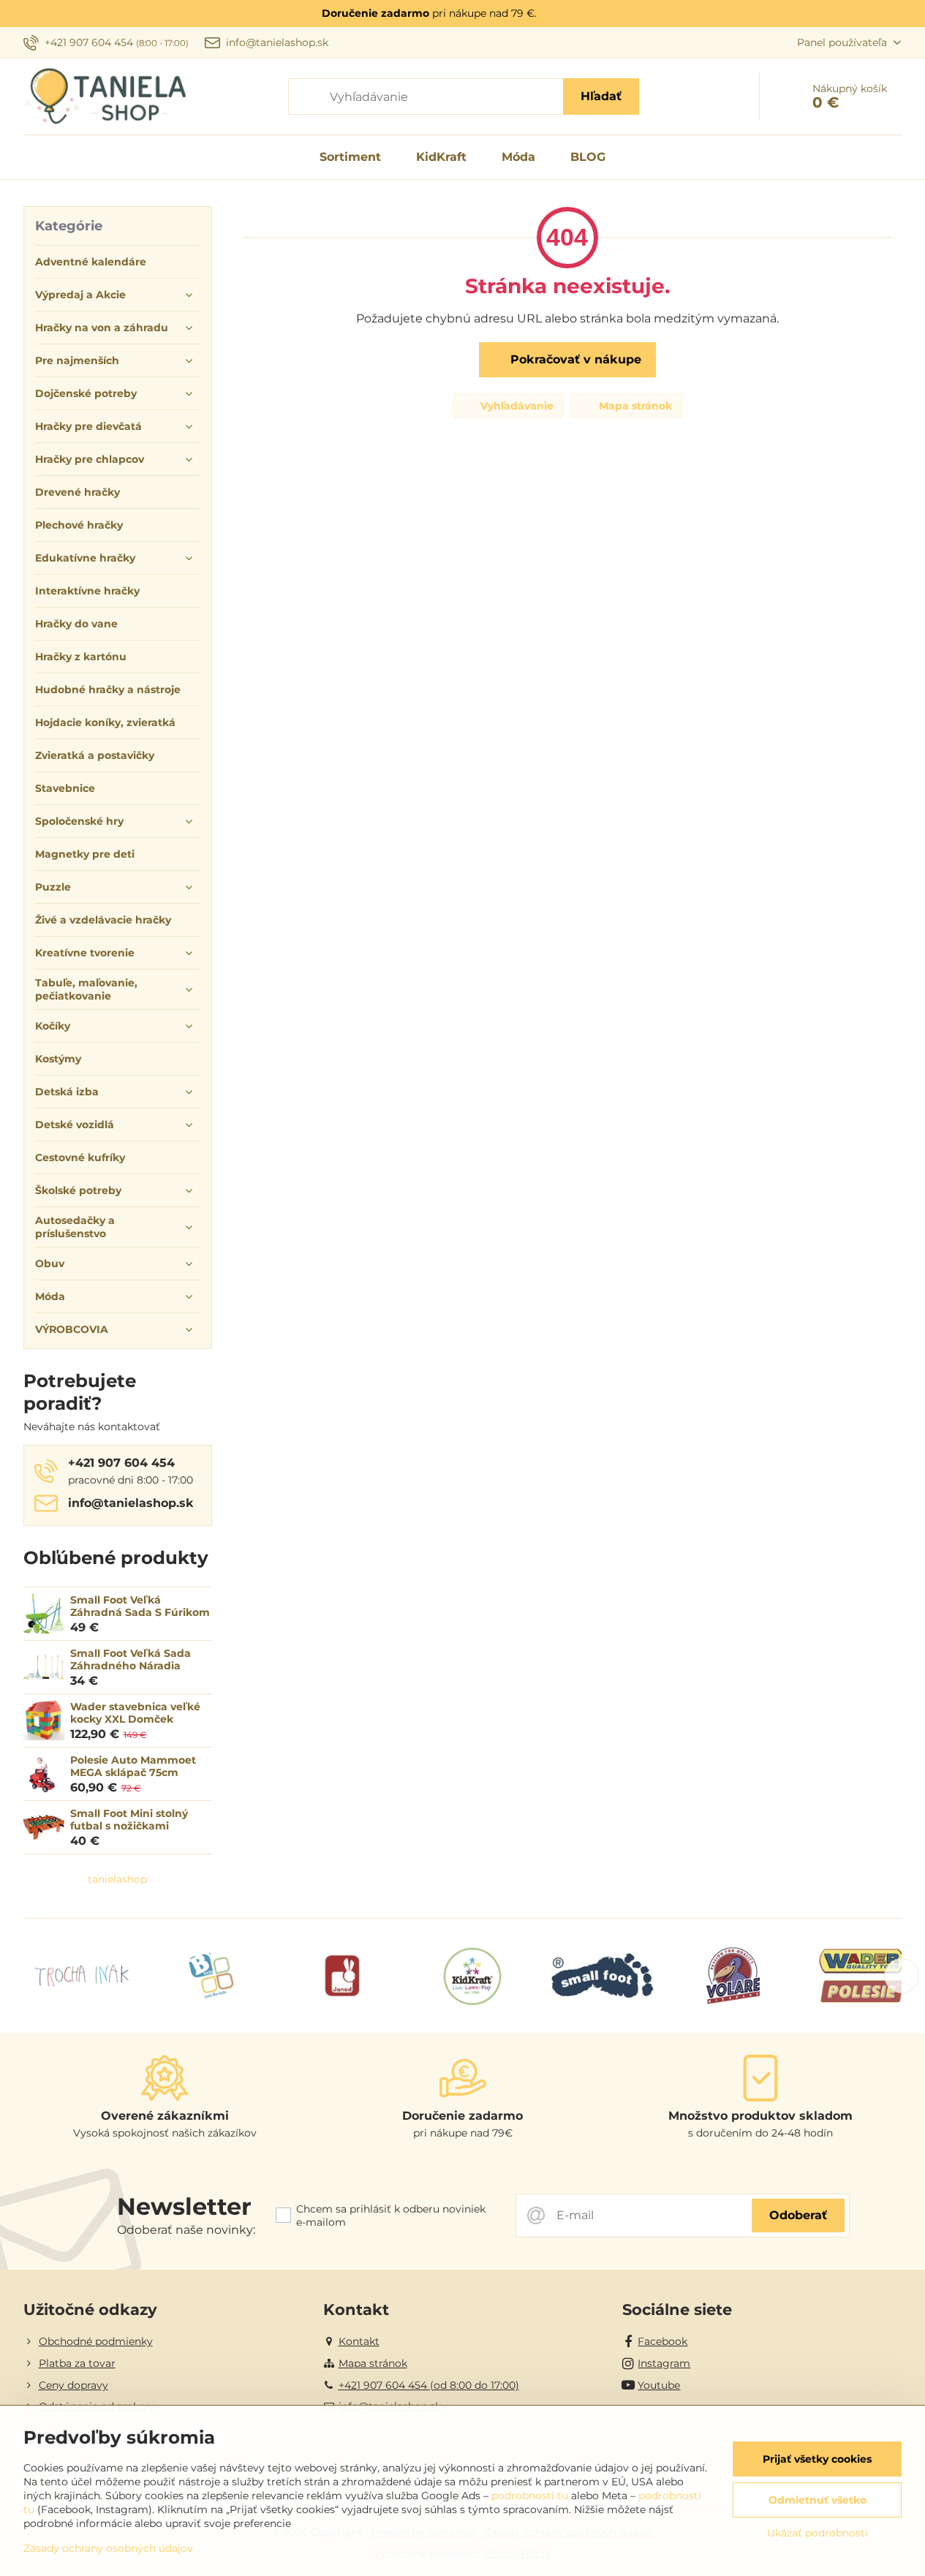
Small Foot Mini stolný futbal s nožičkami (129, 1820)
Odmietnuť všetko (818, 2500)
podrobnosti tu (530, 2496)
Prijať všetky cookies (817, 2459)
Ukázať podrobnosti (818, 2533)
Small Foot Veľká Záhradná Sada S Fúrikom (140, 1606)
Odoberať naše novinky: (186, 2230)
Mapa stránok (634, 406)
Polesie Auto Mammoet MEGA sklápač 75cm (133, 1767)
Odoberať (798, 2215)
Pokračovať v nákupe (574, 359)
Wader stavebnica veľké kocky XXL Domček (135, 1713)
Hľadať (601, 96)
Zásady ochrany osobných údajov (108, 2548)
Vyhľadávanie (516, 406)
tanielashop (117, 1879)
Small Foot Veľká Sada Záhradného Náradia (131, 1660)
